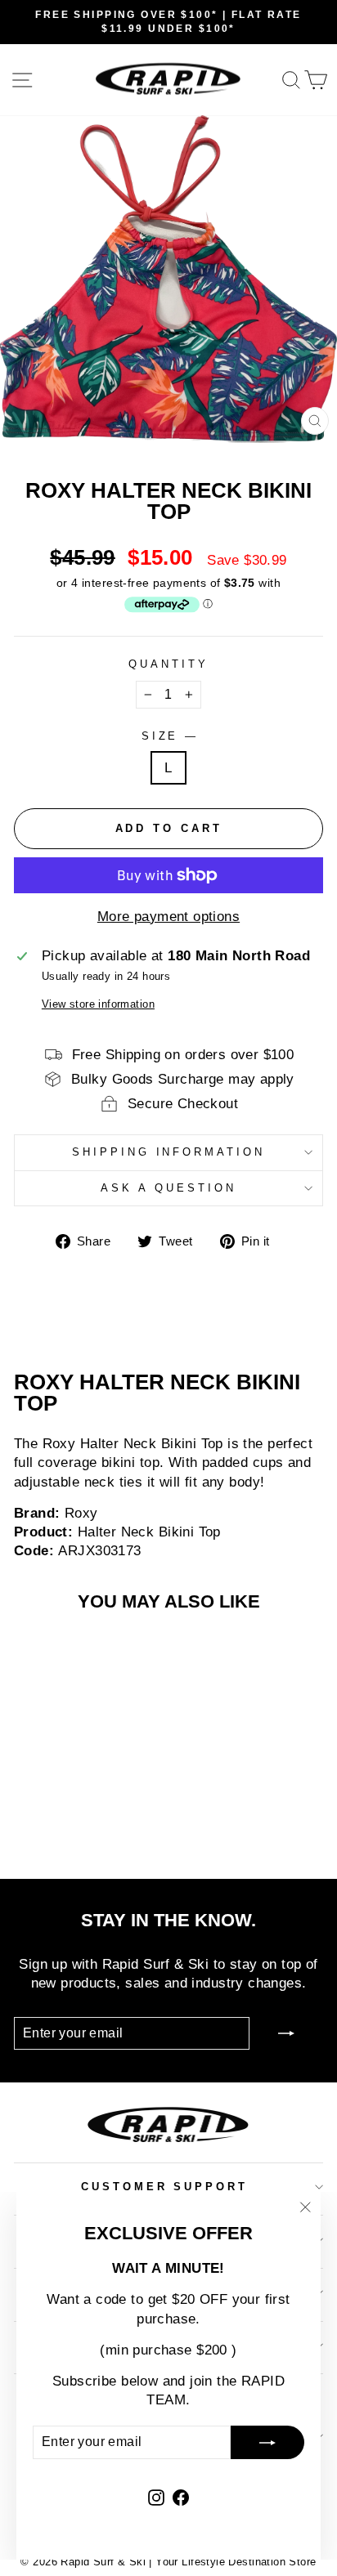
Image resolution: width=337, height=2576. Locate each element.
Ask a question (168, 1188)
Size (169, 736)
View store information (98, 1004)
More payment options (168, 917)
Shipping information (169, 1152)
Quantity (168, 664)
